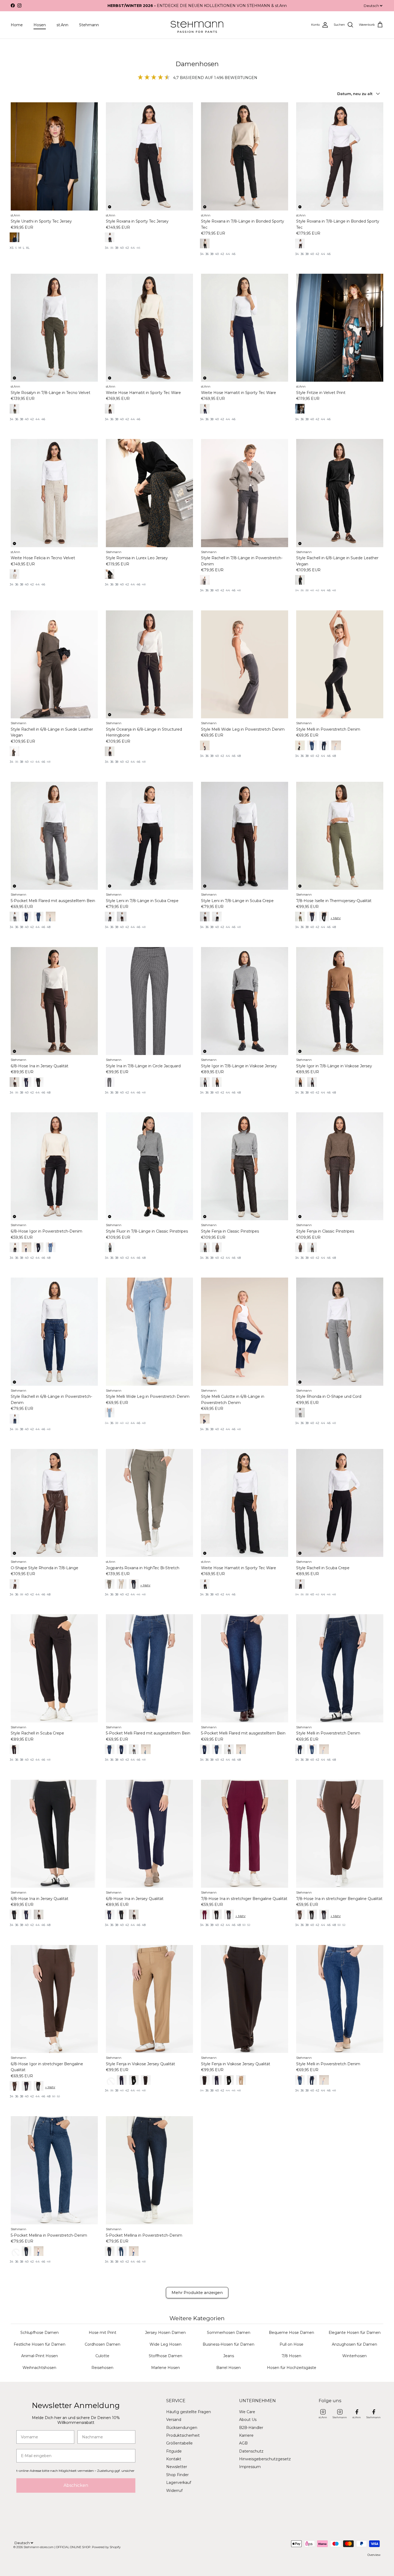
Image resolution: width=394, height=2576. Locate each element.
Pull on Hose (291, 2344)
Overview (374, 2555)
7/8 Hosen (291, 2356)
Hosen (40, 25)
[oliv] (110, 574)
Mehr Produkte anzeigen (197, 2293)
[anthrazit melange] (110, 1247)
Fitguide (174, 2451)
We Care (247, 2412)
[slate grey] (205, 580)
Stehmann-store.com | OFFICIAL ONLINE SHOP (57, 2547)
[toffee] (110, 751)
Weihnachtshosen (39, 2368)
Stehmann (89, 25)
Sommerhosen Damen (229, 2333)
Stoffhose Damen (166, 2356)
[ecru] (14, 574)
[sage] (300, 917)
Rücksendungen (182, 2428)
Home (17, 25)
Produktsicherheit (183, 2435)
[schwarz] (14, 237)
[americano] (205, 917)
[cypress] (14, 409)
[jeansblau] (300, 409)
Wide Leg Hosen (166, 2344)
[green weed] (110, 1584)
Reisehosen (102, 2368)
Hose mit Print (103, 2333)
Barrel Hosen (228, 2368)
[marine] (205, 409)
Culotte (102, 2356)
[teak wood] (110, 2080)
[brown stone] (14, 1082)
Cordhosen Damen (103, 2344)
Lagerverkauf (179, 2483)
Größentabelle (179, 2443)
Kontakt (174, 2459)
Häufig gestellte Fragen (189, 2412)
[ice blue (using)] (110, 1413)
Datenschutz (251, 2451)
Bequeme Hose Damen (291, 2333)
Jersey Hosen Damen (165, 2333)
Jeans (229, 2356)
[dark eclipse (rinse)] (205, 1749)
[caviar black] (300, 745)
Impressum (250, 2467)
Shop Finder (177, 2475)
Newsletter (177, 2467)
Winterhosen (354, 2356)
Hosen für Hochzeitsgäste (292, 2368)
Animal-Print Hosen (40, 2356)
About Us (248, 2420)
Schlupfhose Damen (40, 2333)
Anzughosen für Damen (354, 2344)
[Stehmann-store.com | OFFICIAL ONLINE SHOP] (197, 25)
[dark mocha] (300, 243)
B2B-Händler (251, 2428)
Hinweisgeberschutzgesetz (265, 2459)
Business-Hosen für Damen (228, 2344)
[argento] (300, 1413)
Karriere (246, 2435)
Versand (174, 2420)
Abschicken (76, 2485)
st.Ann (62, 25)
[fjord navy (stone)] (14, 1419)
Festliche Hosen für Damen (40, 2344)
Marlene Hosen (166, 2368)
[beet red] (205, 1914)
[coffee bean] (14, 1584)
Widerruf (174, 2491)
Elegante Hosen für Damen (355, 2333)
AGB (243, 2443)
